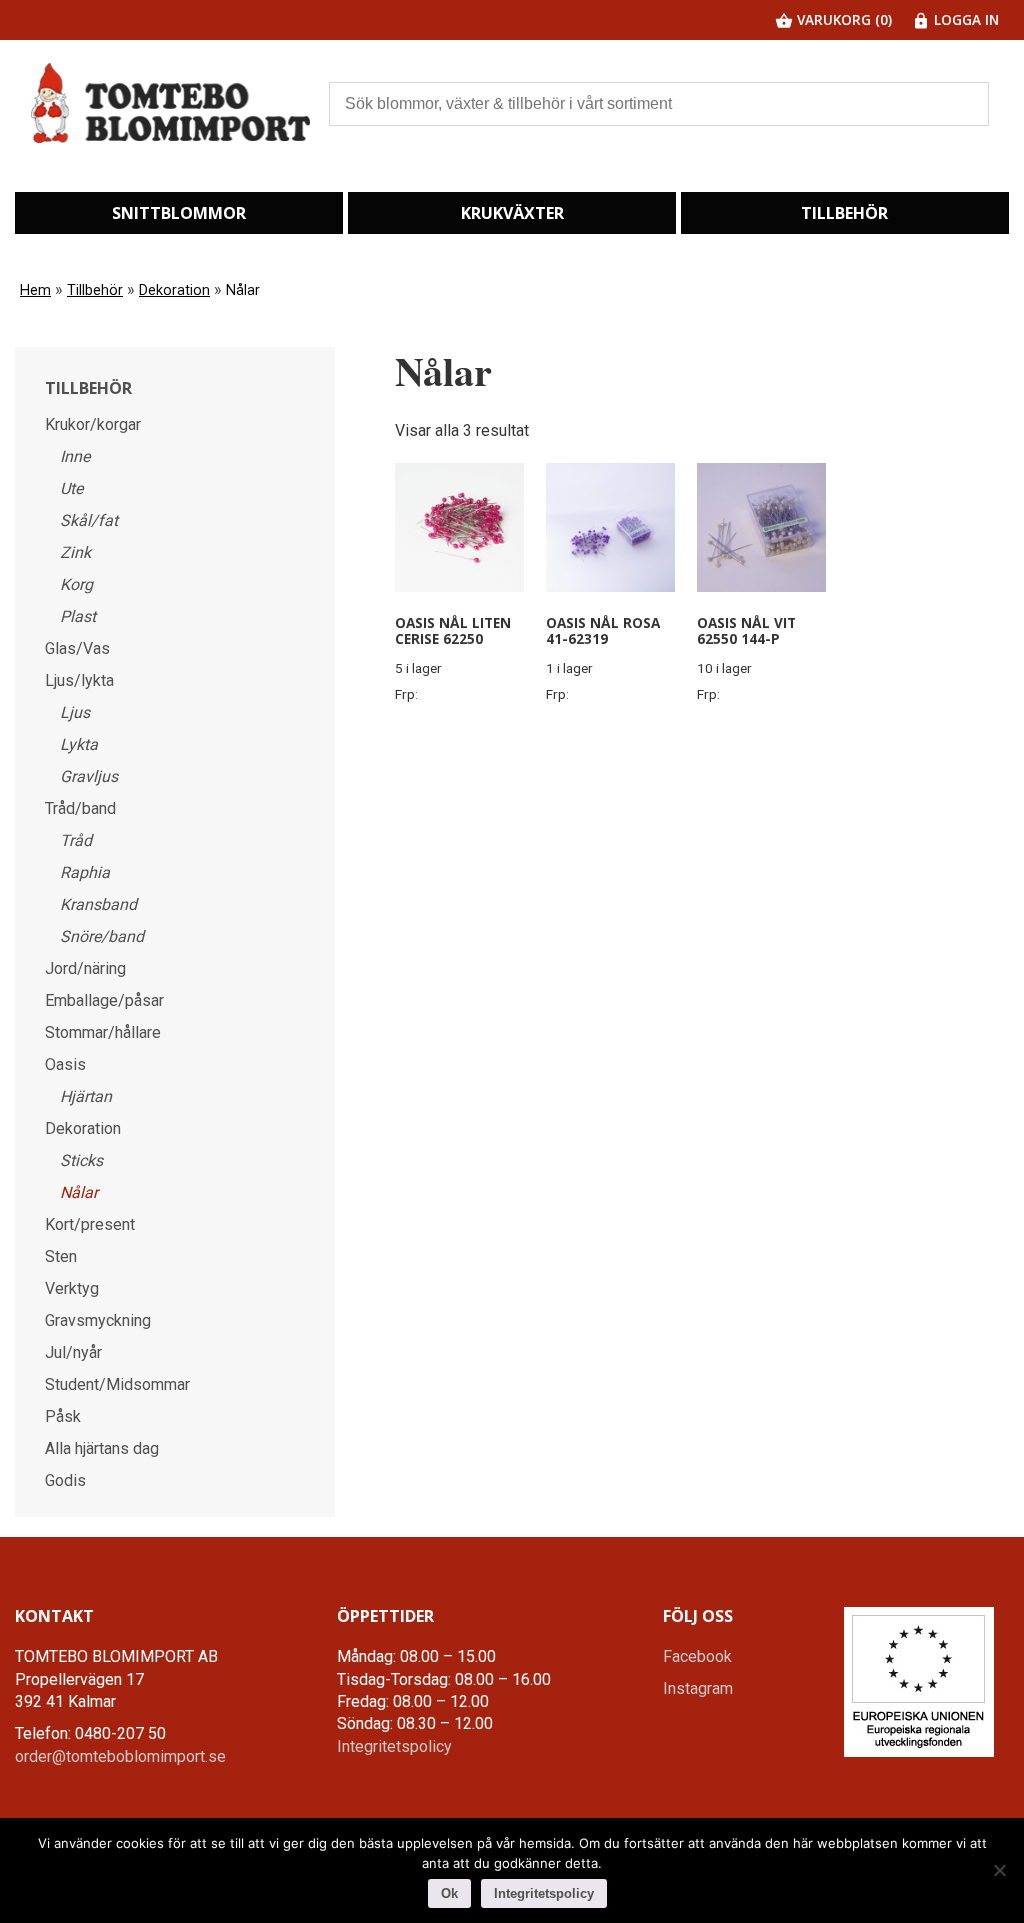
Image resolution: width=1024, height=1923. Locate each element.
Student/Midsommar (117, 1384)
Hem (35, 290)
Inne (75, 456)
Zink (75, 552)
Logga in (964, 19)
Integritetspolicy (394, 1746)
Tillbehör (844, 213)
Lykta (79, 744)
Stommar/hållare (103, 1032)
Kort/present (90, 1224)
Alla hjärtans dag (102, 1448)
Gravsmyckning (98, 1320)
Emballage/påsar (104, 1000)
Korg (76, 584)
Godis (65, 1480)
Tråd (76, 840)
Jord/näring (85, 968)
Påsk (63, 1416)
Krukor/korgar (93, 424)
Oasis (65, 1064)
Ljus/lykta (79, 680)
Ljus (75, 712)
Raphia (85, 872)
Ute (71, 488)
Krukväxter (512, 213)
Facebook (697, 1656)
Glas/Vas (77, 648)
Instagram (698, 1688)
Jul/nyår (73, 1352)
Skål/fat (89, 520)
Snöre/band (102, 936)
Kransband (98, 904)
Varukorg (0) (842, 19)
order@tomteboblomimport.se (120, 1756)
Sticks (81, 1160)
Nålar (79, 1192)
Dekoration (174, 290)
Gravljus (89, 776)
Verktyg (72, 1288)
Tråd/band (80, 808)
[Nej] (999, 1870)
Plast (78, 616)
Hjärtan (86, 1096)
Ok (449, 1893)
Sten (61, 1256)
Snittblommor (179, 213)
